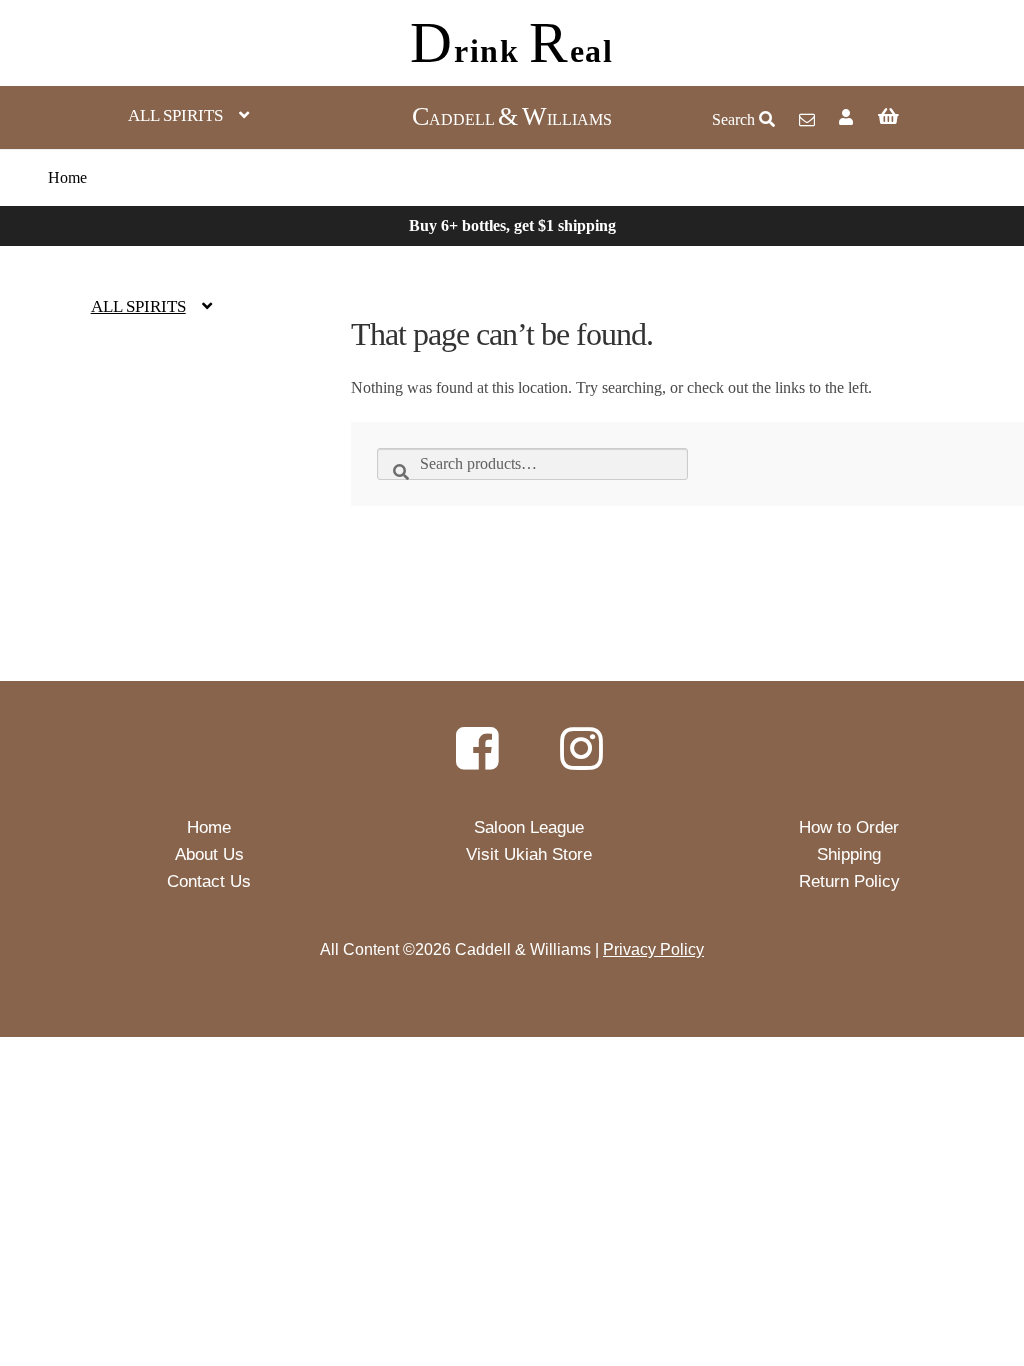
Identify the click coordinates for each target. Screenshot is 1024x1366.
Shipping (849, 854)
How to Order (849, 827)
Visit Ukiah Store (529, 854)
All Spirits (175, 115)
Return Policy (849, 881)
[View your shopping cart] (931, 118)
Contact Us (209, 881)
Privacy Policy (653, 949)
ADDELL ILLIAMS (512, 119)
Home (67, 177)
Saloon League (529, 827)
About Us (209, 854)
